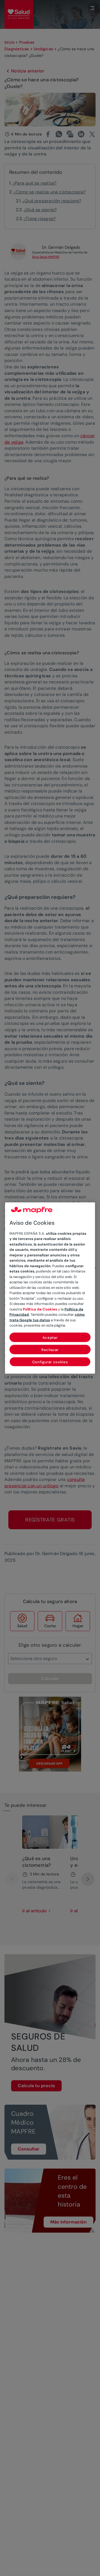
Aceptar (50, 1337)
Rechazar (50, 1349)
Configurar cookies (50, 1362)
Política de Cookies (40, 1309)
